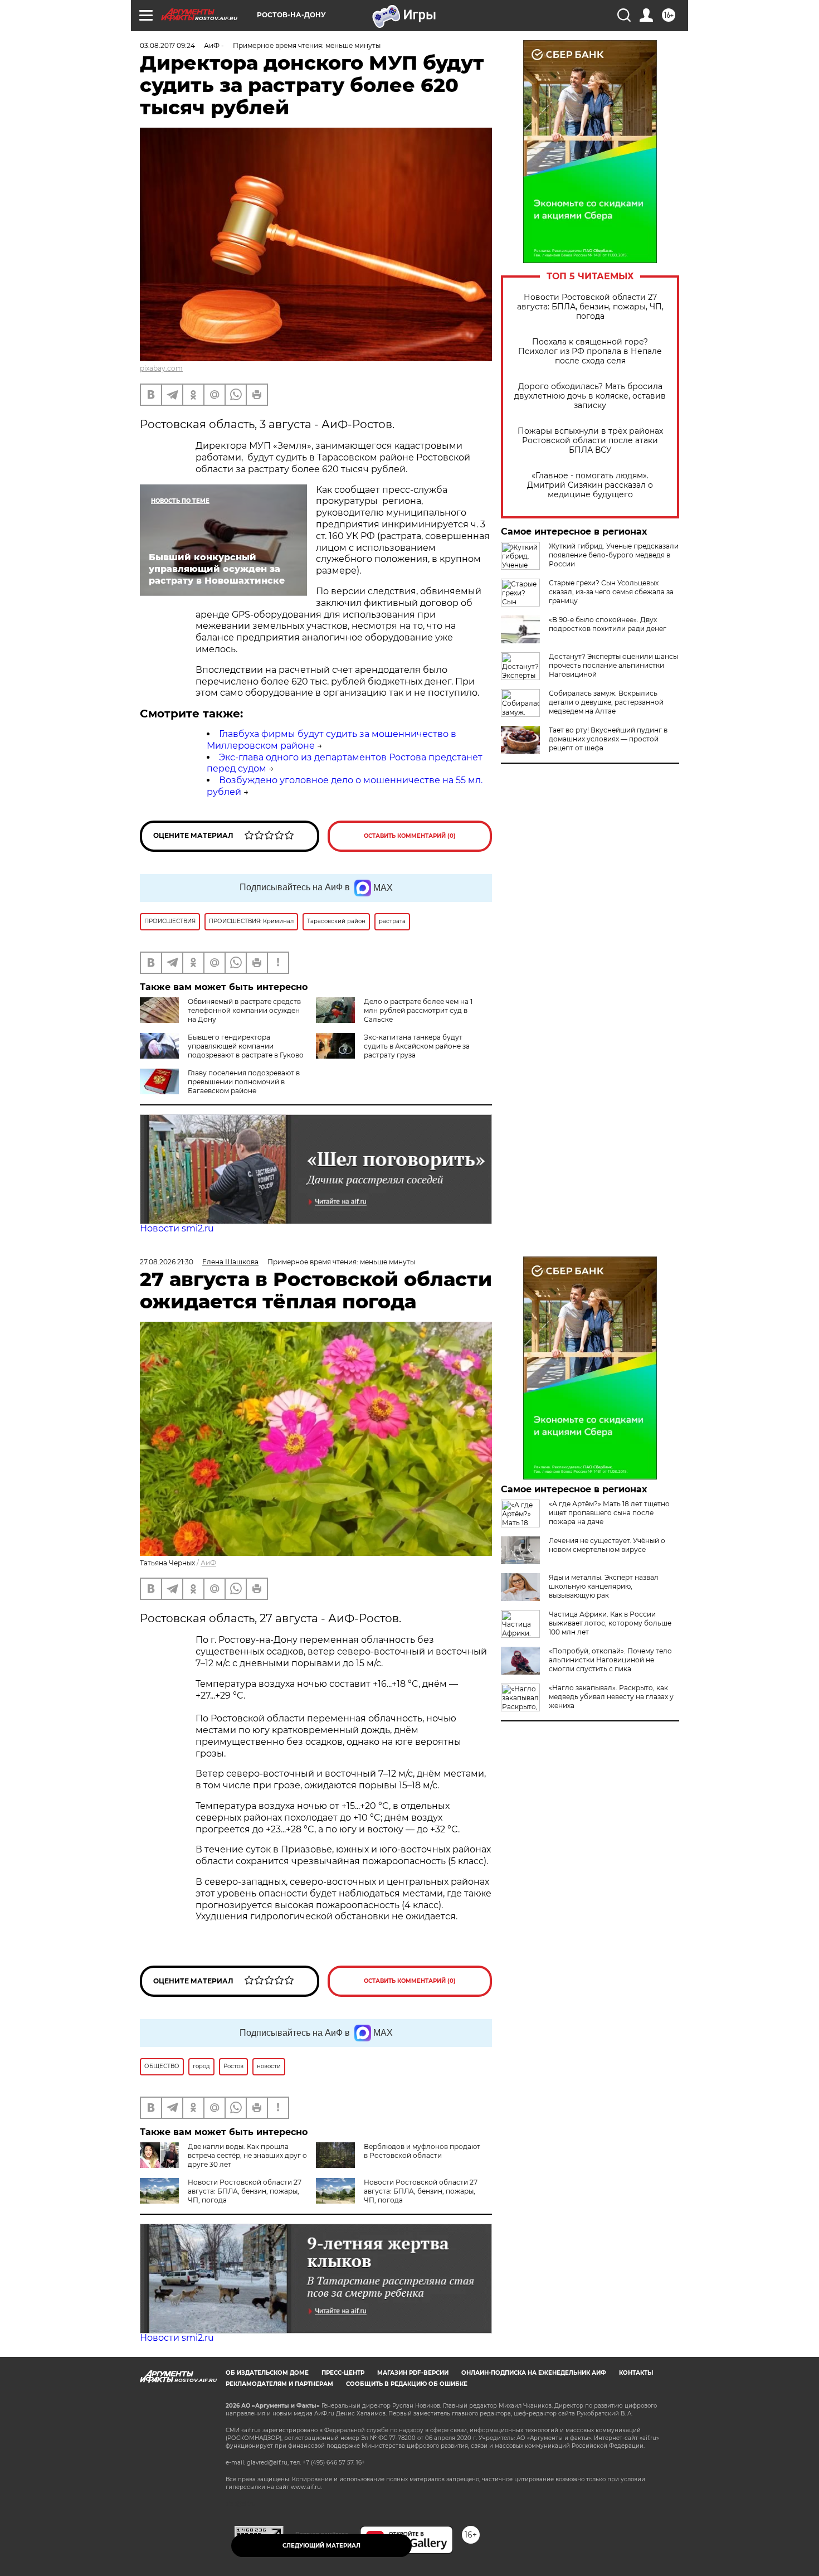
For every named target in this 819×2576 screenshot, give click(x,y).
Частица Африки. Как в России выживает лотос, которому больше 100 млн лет (610, 1623)
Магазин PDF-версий (413, 2373)
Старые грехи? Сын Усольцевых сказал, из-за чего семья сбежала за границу (611, 592)
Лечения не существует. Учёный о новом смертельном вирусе (607, 1545)
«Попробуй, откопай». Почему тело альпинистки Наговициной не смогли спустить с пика (610, 1660)
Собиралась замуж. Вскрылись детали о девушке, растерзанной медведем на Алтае (606, 702)
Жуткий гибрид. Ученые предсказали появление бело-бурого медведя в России (614, 555)
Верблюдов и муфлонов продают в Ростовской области (422, 2151)
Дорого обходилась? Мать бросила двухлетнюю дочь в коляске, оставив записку (590, 396)
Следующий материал (321, 2546)
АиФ (208, 1563)
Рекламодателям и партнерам (279, 2384)
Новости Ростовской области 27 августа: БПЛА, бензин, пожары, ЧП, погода (590, 307)
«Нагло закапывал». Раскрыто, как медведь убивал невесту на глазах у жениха (611, 1697)
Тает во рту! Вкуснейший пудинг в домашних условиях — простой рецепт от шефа (608, 739)
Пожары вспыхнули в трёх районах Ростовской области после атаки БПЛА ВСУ (590, 441)
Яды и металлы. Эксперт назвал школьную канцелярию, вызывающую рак (604, 1586)
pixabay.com (161, 368)
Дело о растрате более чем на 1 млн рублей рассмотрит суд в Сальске (418, 1010)
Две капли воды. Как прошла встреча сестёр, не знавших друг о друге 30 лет (247, 2155)
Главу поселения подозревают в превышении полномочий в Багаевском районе (244, 1082)
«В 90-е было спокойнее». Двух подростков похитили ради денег (608, 624)
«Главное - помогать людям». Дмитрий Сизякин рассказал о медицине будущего (590, 485)
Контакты (636, 2373)
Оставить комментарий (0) (410, 836)
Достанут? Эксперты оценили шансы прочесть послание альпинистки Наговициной (613, 665)
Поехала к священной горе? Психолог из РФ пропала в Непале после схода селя (590, 351)
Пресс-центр (343, 2373)
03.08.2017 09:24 (167, 45)
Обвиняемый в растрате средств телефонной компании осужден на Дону (244, 1010)
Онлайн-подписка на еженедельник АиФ (534, 2373)
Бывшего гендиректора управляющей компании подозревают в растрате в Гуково (246, 1046)
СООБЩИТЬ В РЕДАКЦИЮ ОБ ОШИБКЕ (407, 2384)
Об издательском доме (267, 2373)
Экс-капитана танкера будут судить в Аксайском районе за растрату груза (417, 1046)
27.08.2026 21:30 (167, 1262)
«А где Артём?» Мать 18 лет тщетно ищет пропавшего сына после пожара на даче (609, 1513)
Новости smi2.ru (177, 1228)
